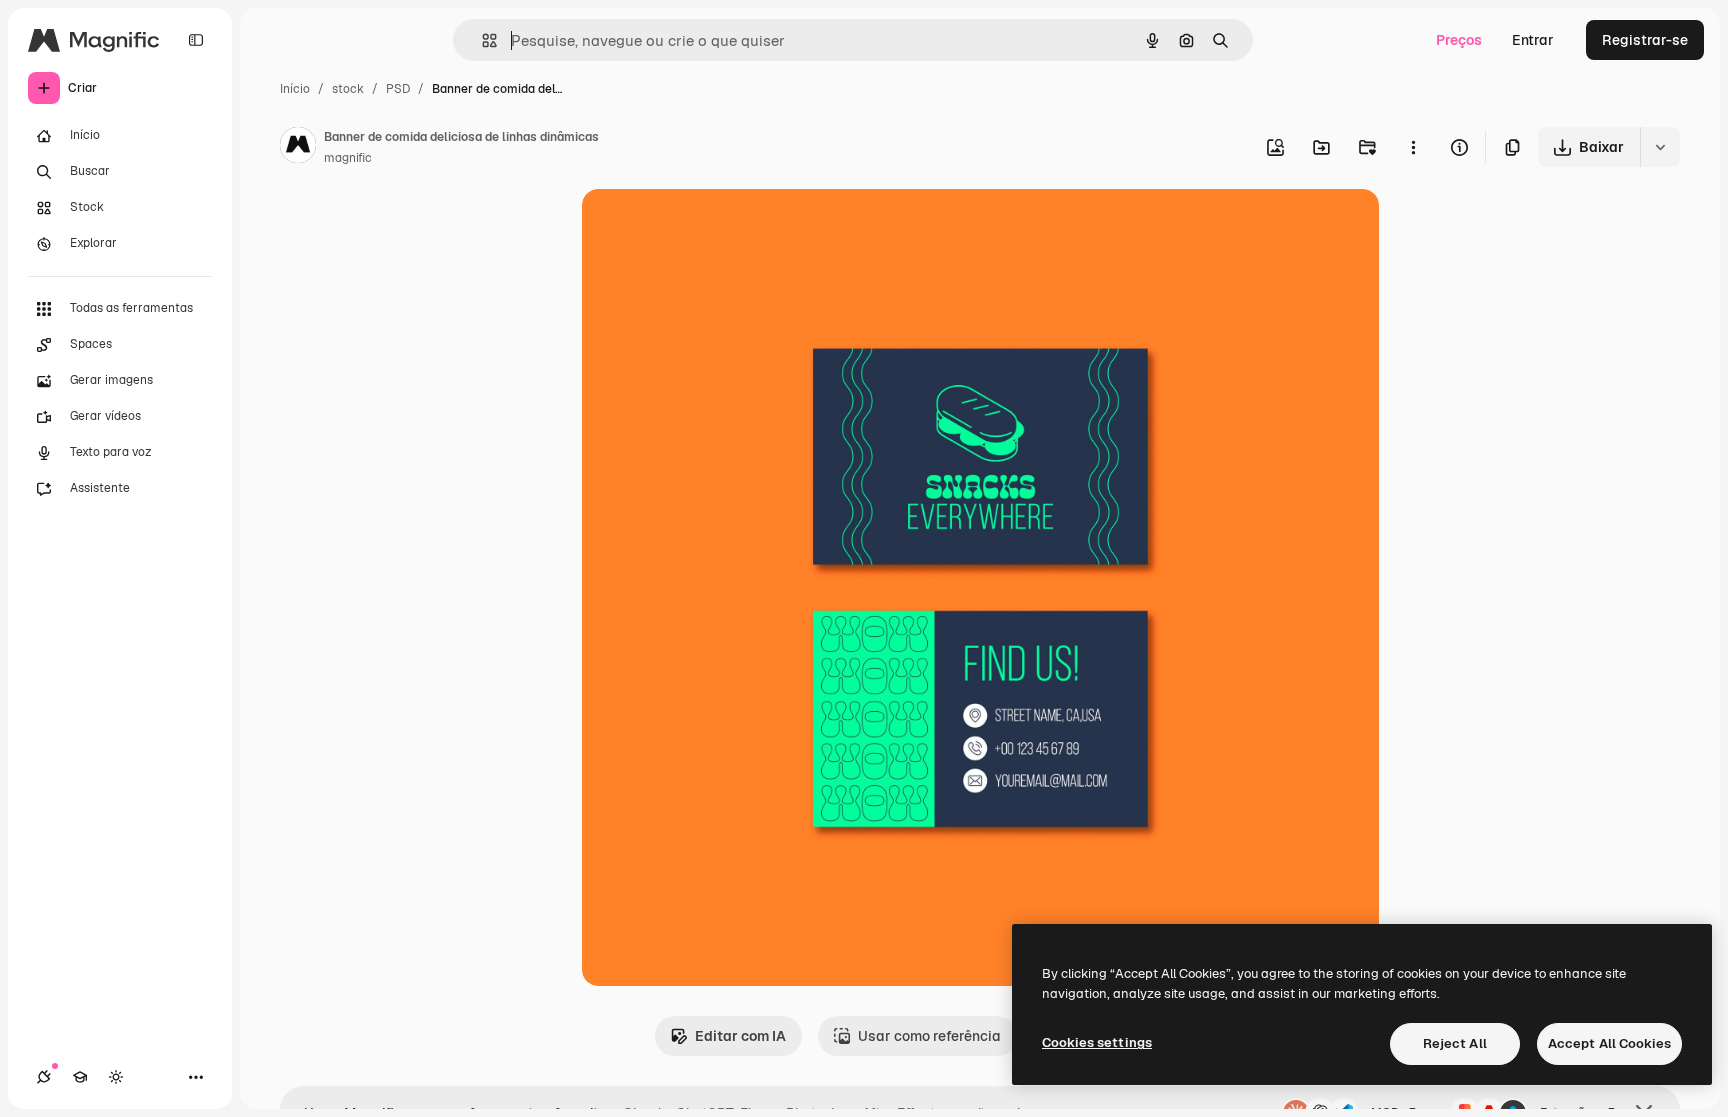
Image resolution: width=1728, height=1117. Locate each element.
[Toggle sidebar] (196, 40)
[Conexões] (44, 1077)
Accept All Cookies (1609, 1043)
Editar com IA (740, 1036)
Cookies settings (1097, 1042)
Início (295, 89)
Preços (1459, 40)
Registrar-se (1645, 40)
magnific (348, 158)
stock (348, 89)
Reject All (1455, 1043)
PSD (398, 89)
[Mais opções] (1413, 147)
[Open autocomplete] (481, 40)
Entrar (1533, 40)
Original (710, 227)
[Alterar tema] (116, 1077)
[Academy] (80, 1077)
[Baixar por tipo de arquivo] (1660, 147)
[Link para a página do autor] (298, 148)
